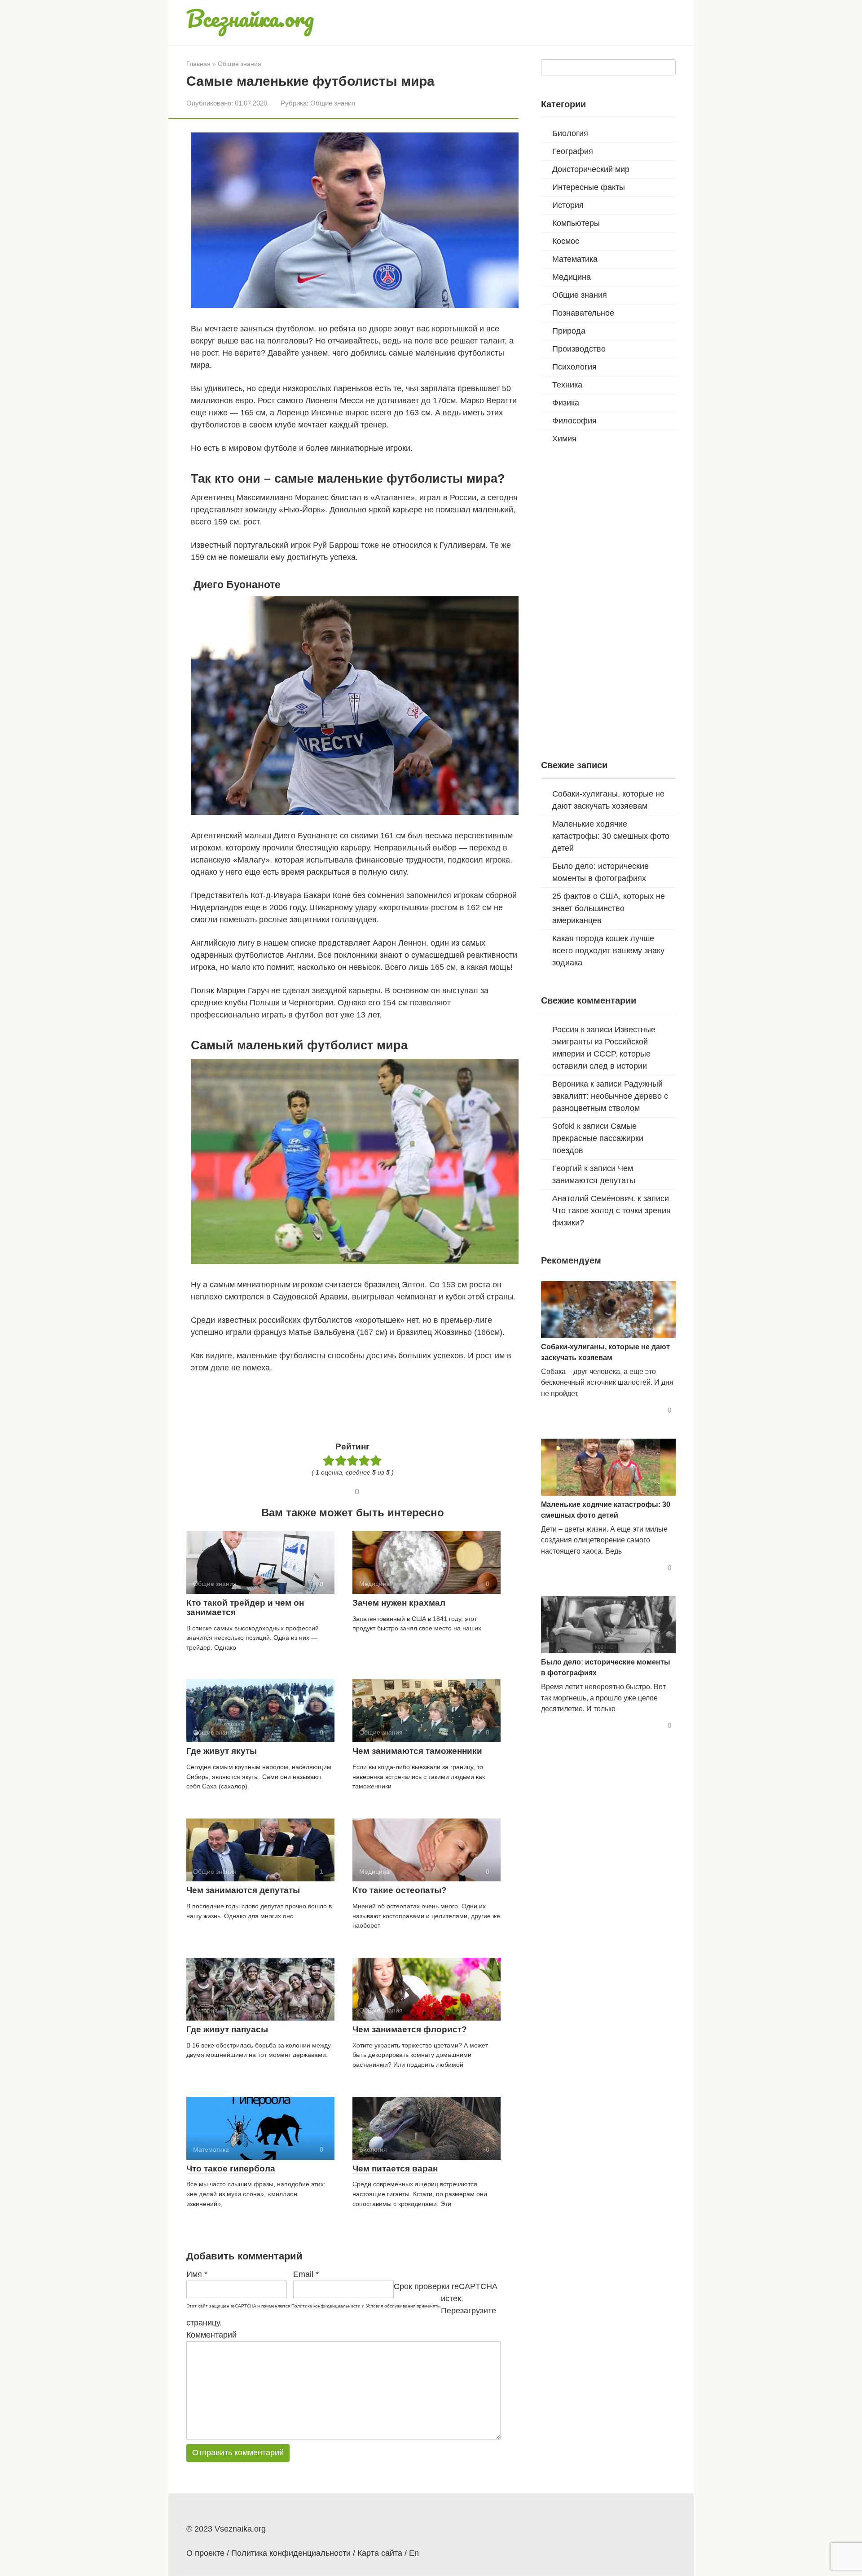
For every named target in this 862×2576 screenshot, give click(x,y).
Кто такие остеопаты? (400, 1890)
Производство (579, 349)
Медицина (572, 277)
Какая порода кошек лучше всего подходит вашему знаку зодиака (608, 951)
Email (306, 2274)
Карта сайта (380, 2553)
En (414, 2553)
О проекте (205, 2553)
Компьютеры (576, 223)
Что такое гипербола (231, 2169)
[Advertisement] (354, 1405)
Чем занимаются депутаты (243, 1890)
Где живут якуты (222, 1751)
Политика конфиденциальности (326, 2306)
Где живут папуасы (227, 2029)
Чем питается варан (395, 2169)
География (573, 151)
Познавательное (583, 313)
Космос (566, 241)
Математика (575, 259)
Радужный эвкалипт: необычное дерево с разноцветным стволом (610, 1096)
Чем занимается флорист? (410, 2029)
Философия (574, 421)
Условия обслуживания (391, 2306)
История (568, 205)
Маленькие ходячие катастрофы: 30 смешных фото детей (611, 836)
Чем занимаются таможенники (417, 1751)
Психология (574, 367)
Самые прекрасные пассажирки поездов (598, 1138)
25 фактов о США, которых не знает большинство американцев (609, 908)
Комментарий (211, 2335)
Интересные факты (589, 187)
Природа (569, 331)
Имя (197, 2274)
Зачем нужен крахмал (399, 1603)
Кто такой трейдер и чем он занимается (245, 1607)
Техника (567, 385)
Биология (570, 133)
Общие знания (333, 103)
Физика (566, 403)
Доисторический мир (591, 169)
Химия (564, 439)
